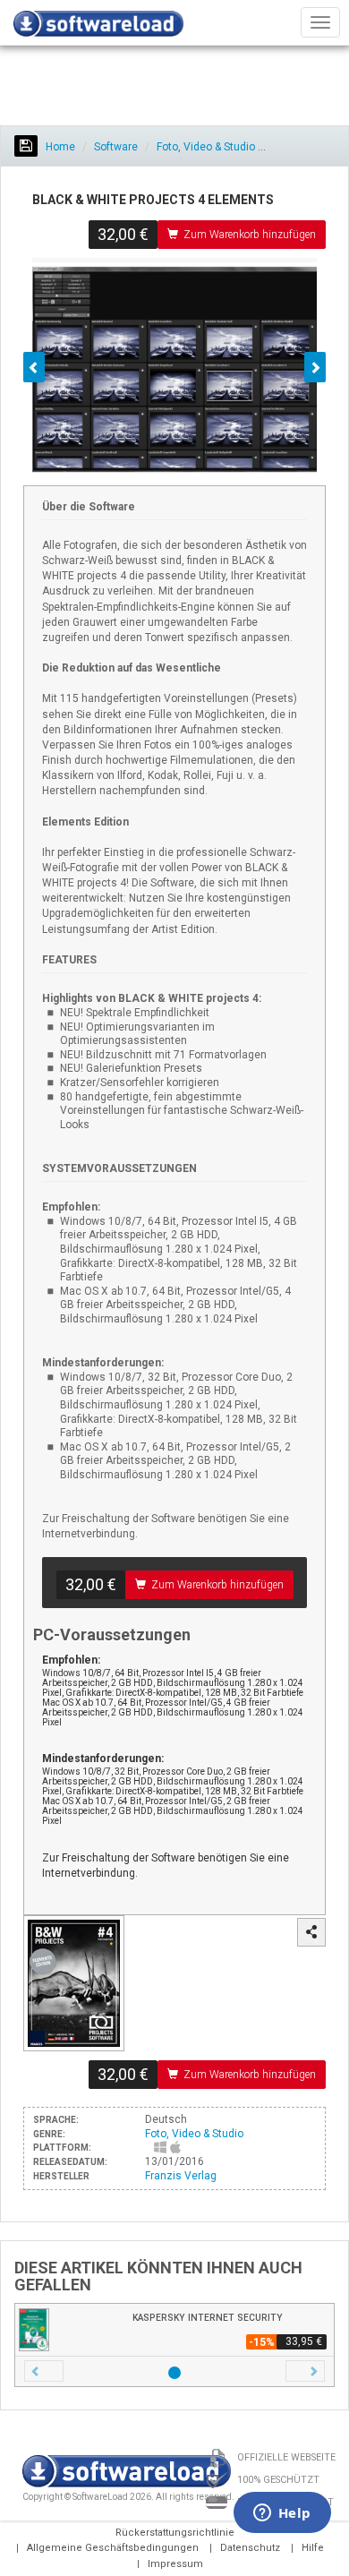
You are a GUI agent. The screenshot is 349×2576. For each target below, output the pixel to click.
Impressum (175, 2564)
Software (116, 147)
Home (59, 147)
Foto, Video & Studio (206, 147)
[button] (44, 2371)
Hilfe (313, 2548)
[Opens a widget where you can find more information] (282, 2514)
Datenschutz (250, 2548)
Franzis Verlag (181, 2176)
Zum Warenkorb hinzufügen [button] (250, 235)
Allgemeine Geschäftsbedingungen (113, 2548)
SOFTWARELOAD (98, 27)
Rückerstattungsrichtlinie (175, 2533)
